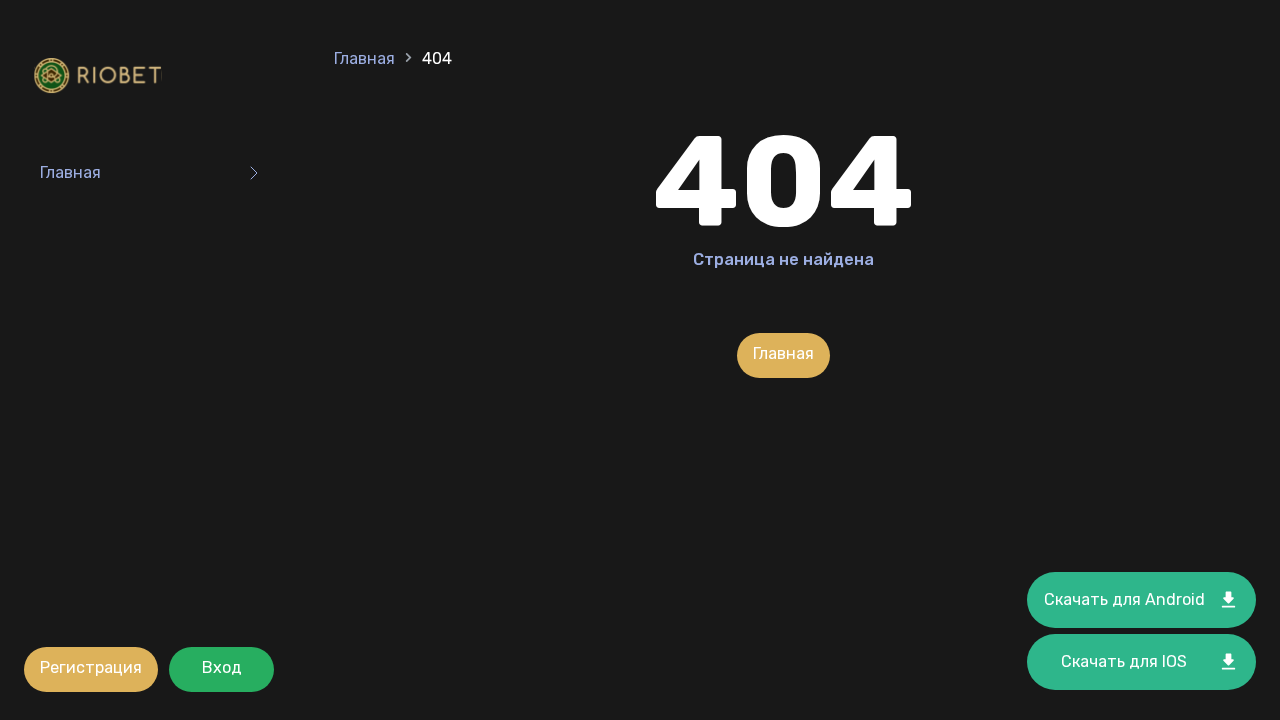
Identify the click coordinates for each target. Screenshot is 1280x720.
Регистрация (91, 667)
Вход (222, 667)
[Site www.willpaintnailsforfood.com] (102, 77)
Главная (70, 172)
